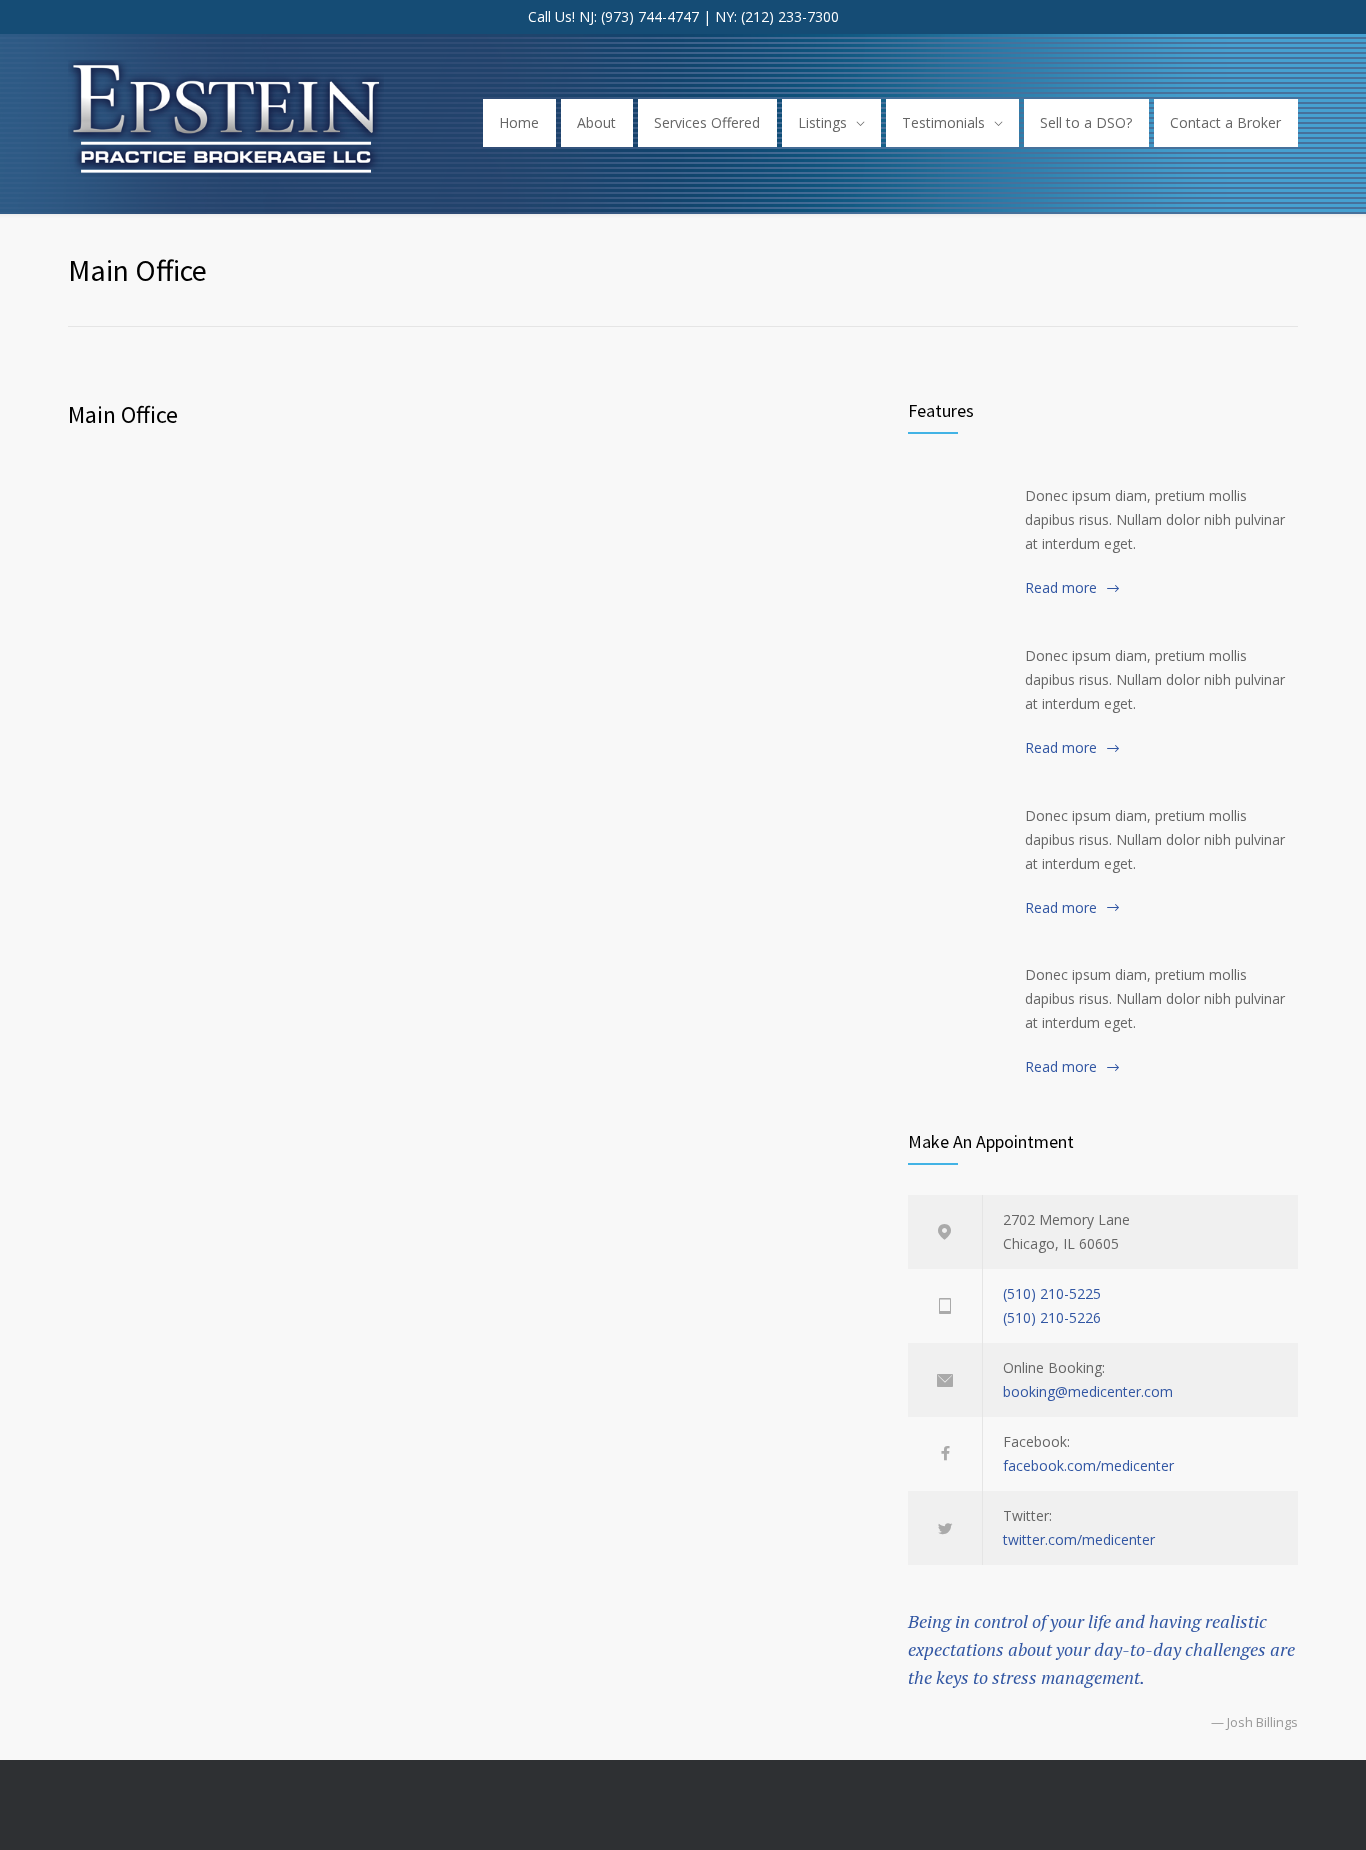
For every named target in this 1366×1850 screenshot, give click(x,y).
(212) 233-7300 (790, 16)
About (596, 122)
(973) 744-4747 (650, 16)
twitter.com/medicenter (1079, 1539)
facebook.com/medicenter (1088, 1465)
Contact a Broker (1225, 122)
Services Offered (707, 122)
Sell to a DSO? (1086, 122)
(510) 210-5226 (1052, 1317)
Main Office (123, 414)
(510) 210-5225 (1052, 1293)
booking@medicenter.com (1088, 1391)
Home (519, 122)
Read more (1061, 587)
